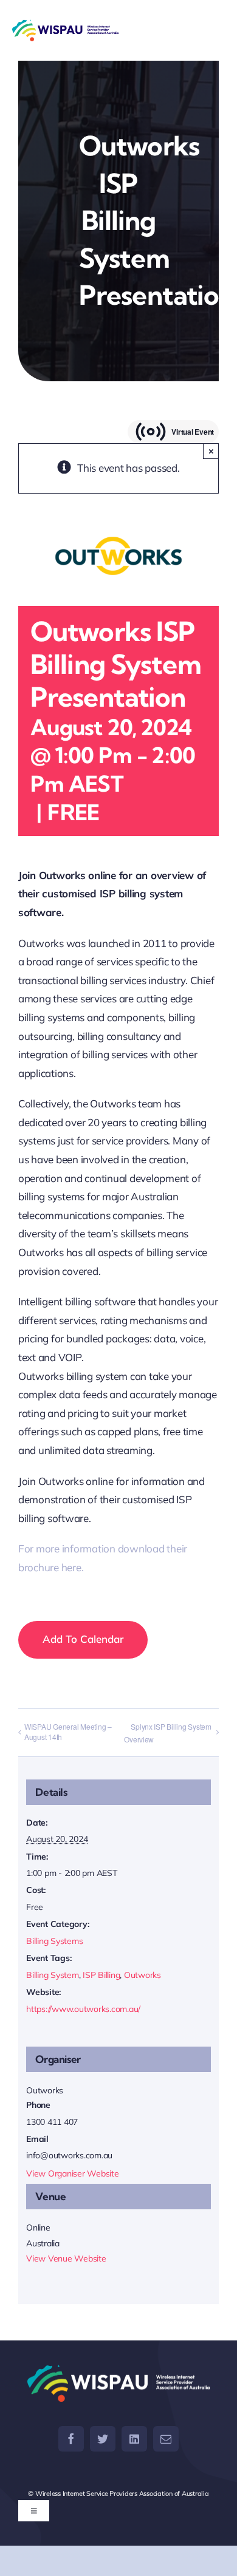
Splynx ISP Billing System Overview (168, 1733)
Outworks (143, 1975)
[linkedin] (134, 2439)
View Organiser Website (72, 2173)
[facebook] (71, 2439)
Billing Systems (54, 1941)
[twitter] (103, 2439)
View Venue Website (66, 2258)
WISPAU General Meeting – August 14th (68, 1731)
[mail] (166, 2439)
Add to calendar (83, 1639)
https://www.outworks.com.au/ (83, 2009)
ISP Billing (101, 1975)
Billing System (52, 1975)
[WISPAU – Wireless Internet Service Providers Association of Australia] (65, 30)
